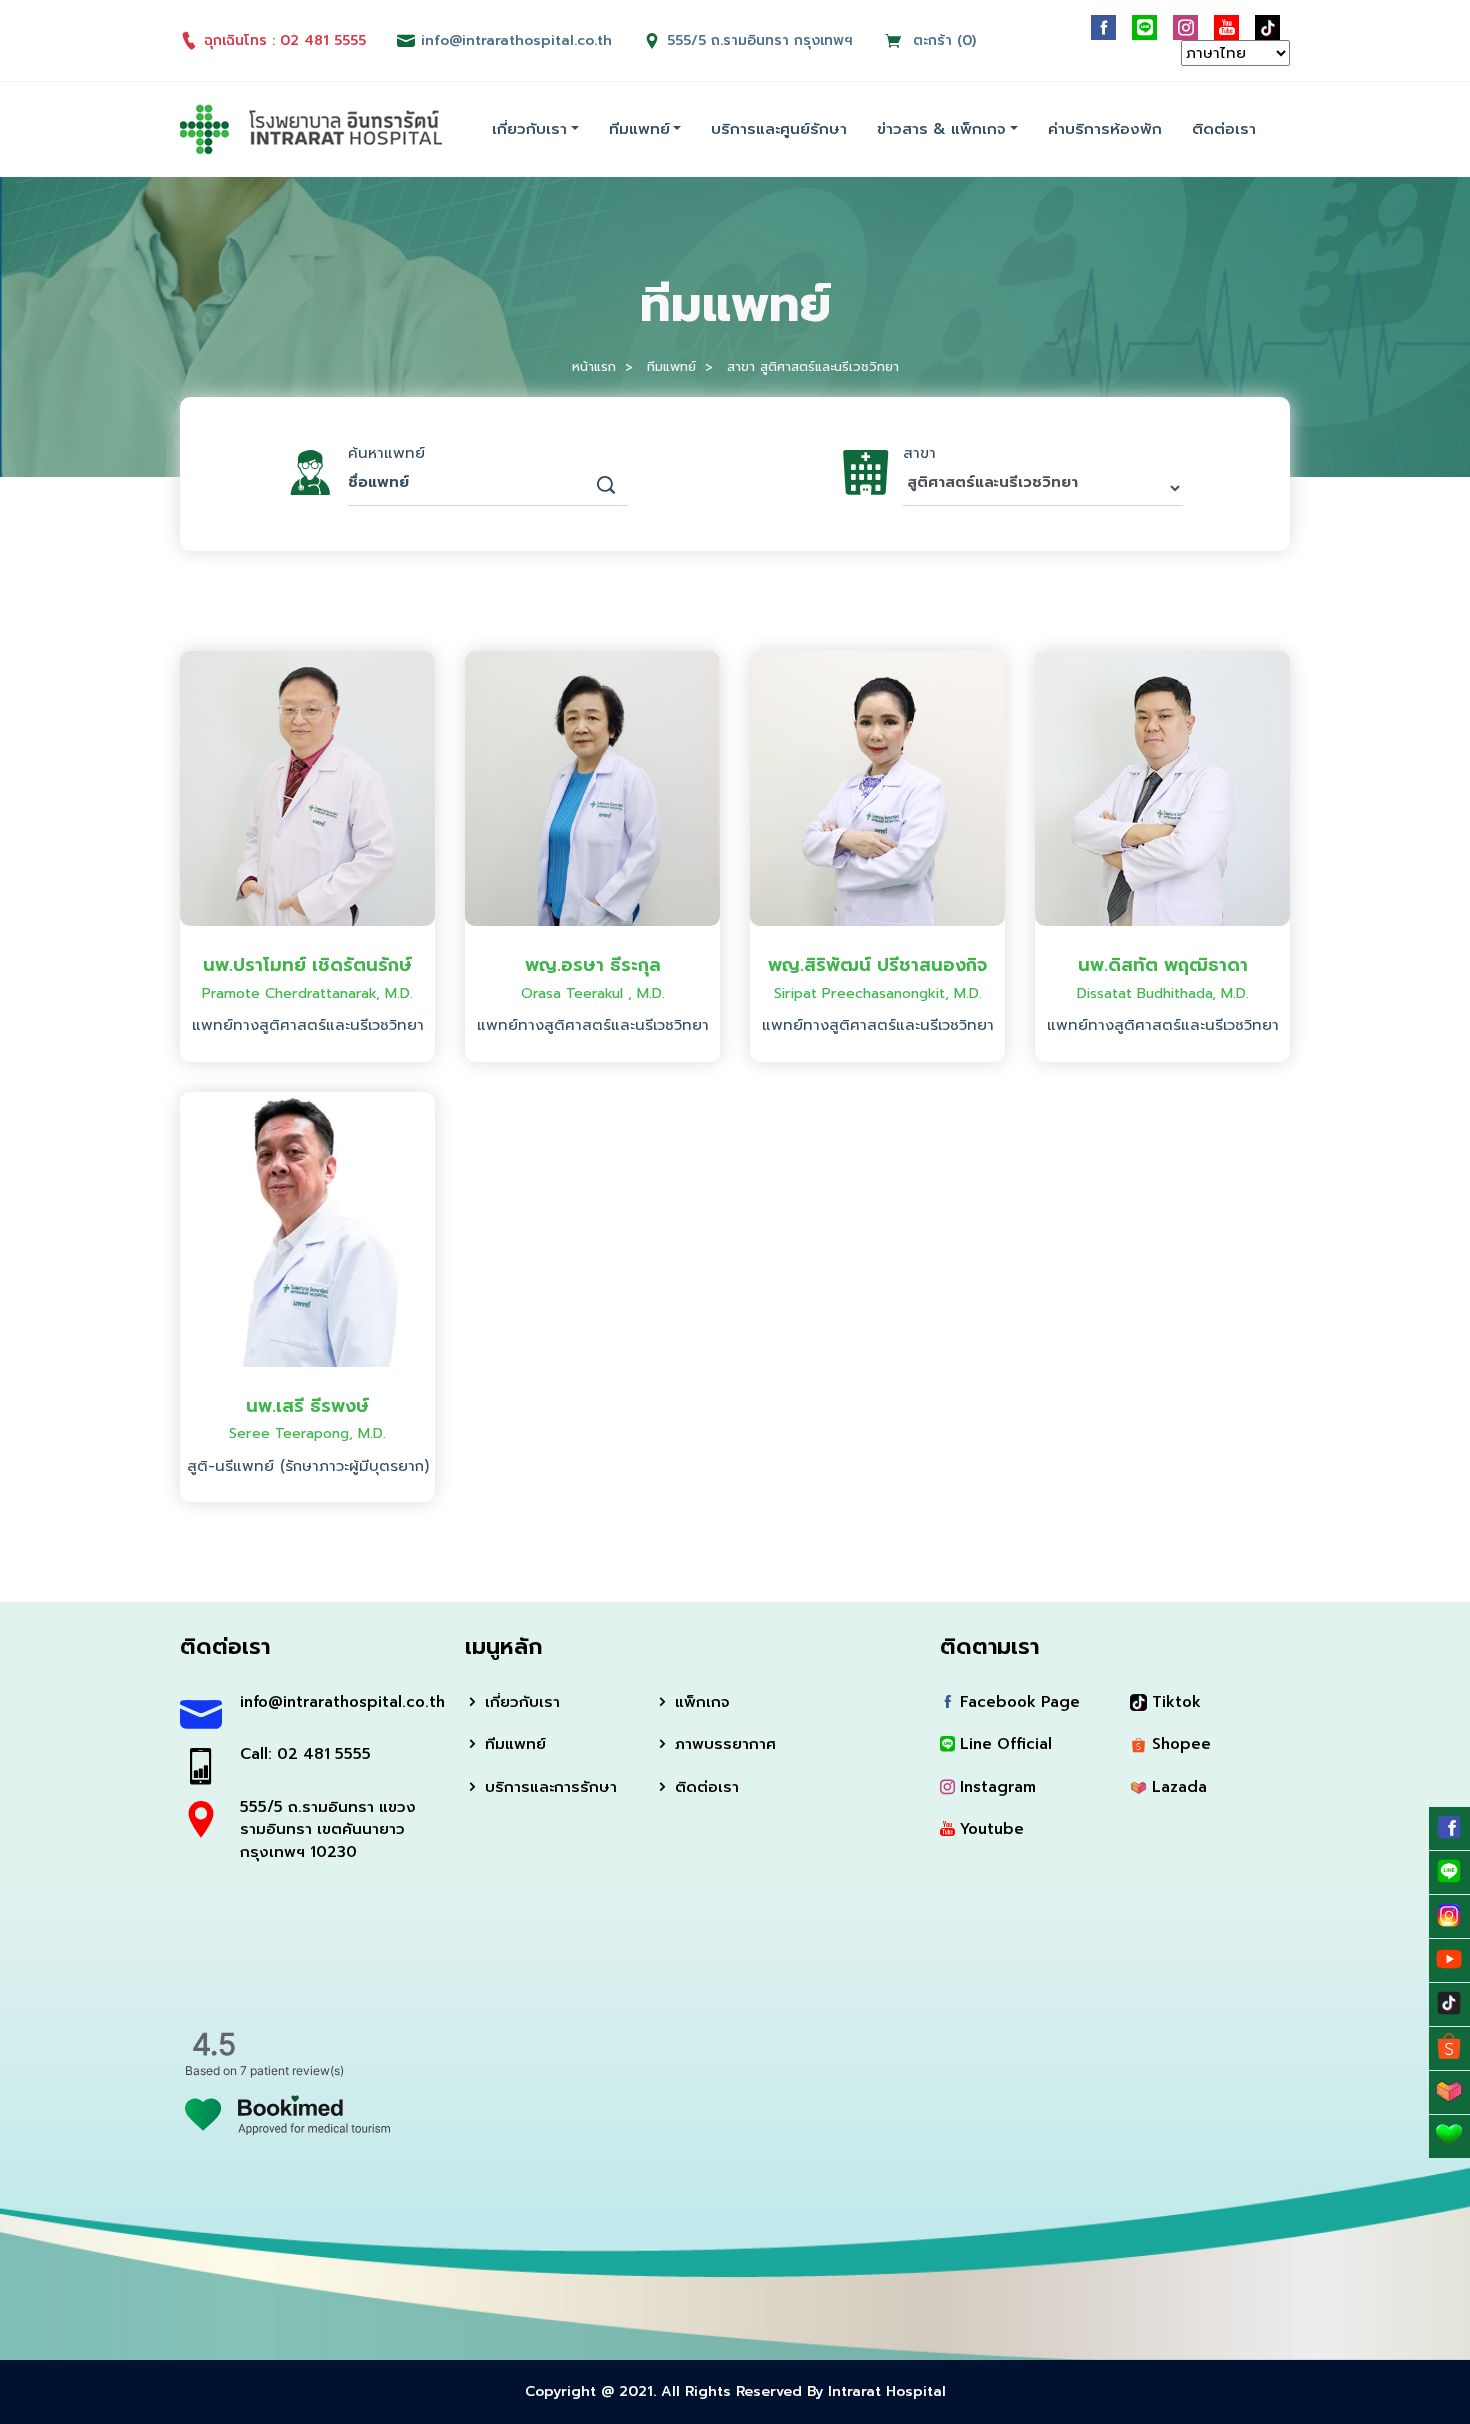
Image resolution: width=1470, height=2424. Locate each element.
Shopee (1179, 1744)
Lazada (1177, 1787)
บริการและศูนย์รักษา (779, 129)
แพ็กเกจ (700, 1702)
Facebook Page (1017, 1702)
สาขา (919, 453)
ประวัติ (308, 890)
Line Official (1003, 1744)
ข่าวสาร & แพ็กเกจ (941, 129)
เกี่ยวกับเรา (529, 129)
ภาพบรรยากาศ (723, 1744)
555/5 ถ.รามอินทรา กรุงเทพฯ (760, 40)
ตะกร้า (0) (942, 40)
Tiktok (1174, 1702)
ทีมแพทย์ (639, 129)
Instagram (995, 1787)
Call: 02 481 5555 (305, 1754)
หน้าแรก (594, 366)
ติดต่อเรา (1224, 129)
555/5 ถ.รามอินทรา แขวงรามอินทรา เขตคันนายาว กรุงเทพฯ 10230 (328, 1829)
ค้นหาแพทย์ (386, 453)
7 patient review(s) (292, 2070)
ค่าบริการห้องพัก (1105, 129)
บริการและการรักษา (548, 1787)
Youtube (989, 1829)
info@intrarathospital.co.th (337, 1702)
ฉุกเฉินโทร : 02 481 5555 (285, 40)
